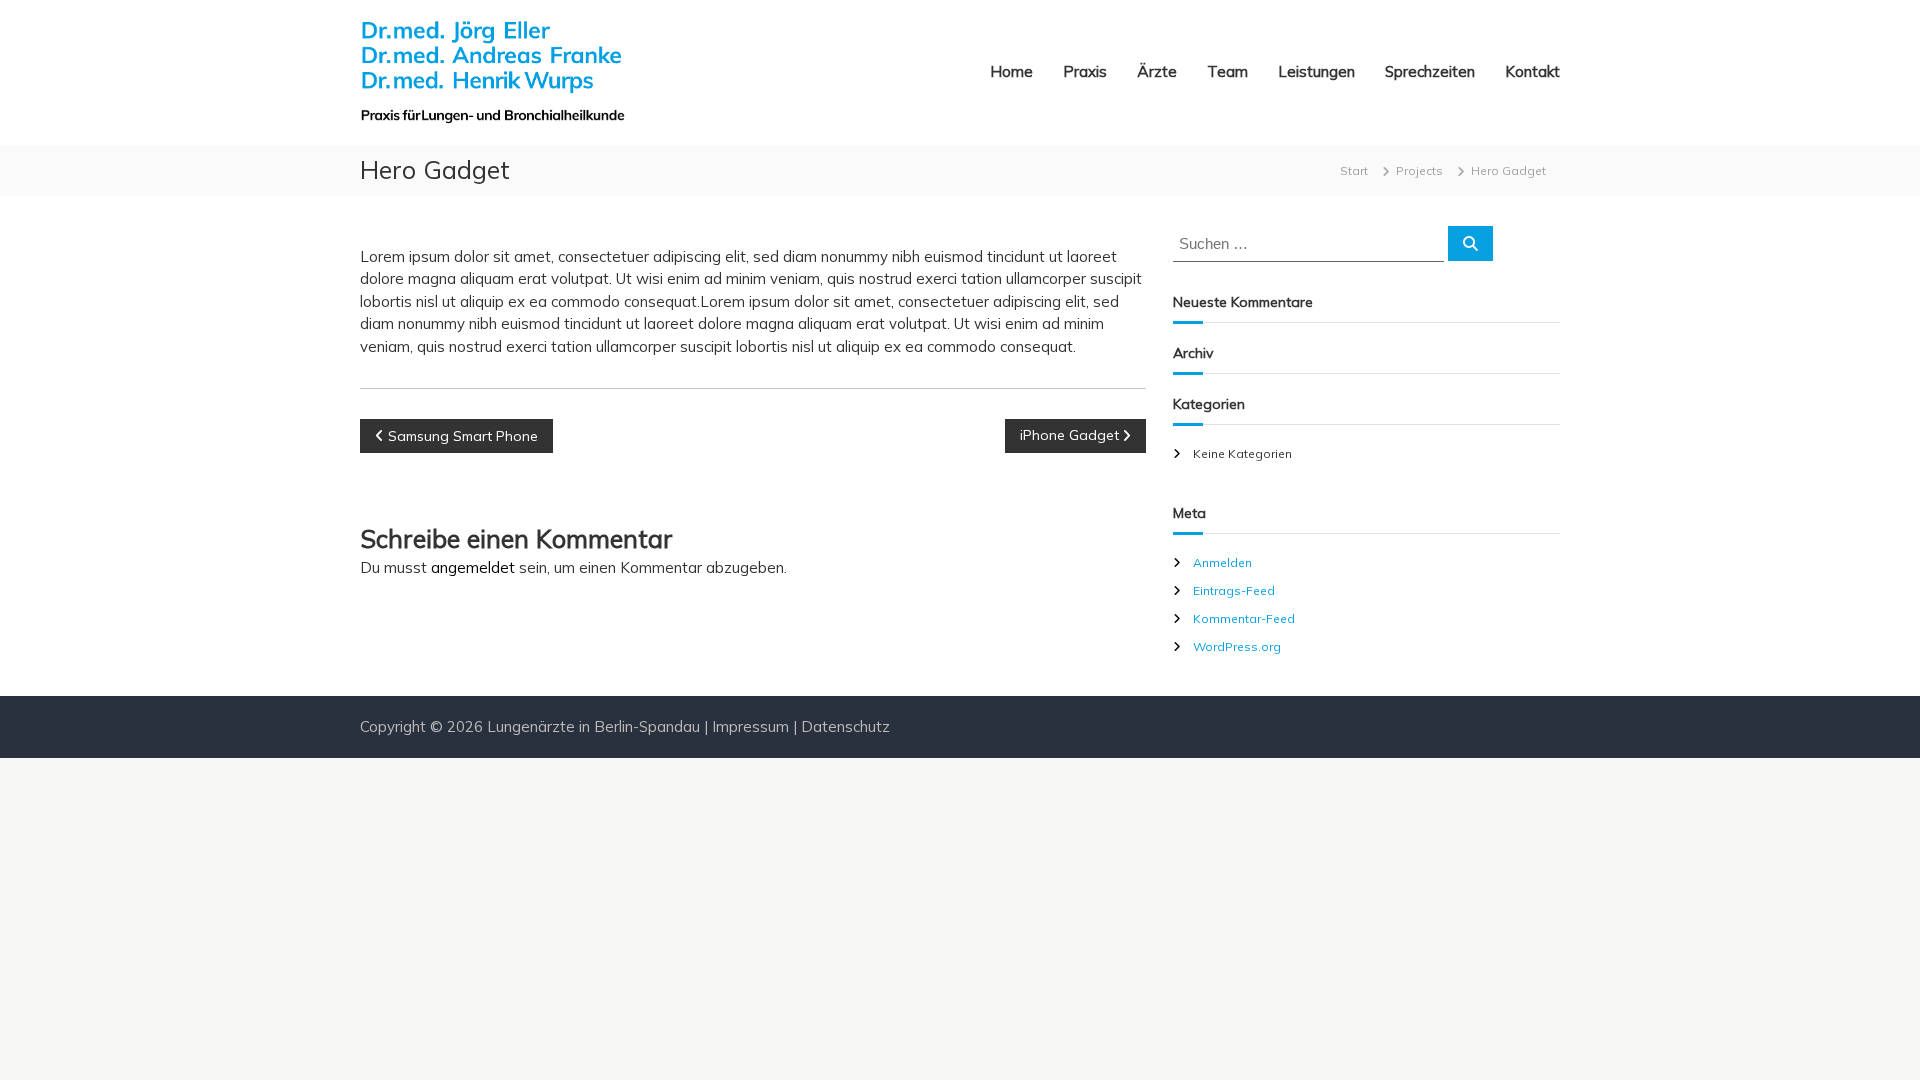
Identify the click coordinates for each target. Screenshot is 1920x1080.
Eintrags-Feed (1234, 590)
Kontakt (1532, 71)
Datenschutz (845, 726)
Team (1227, 71)
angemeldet (473, 567)
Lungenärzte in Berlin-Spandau (593, 726)
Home (1011, 71)
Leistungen (1316, 71)
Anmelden (1222, 562)
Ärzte (1157, 71)
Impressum (750, 726)
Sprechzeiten (1430, 71)
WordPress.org (1237, 646)
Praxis (1085, 71)
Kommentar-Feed (1244, 618)
